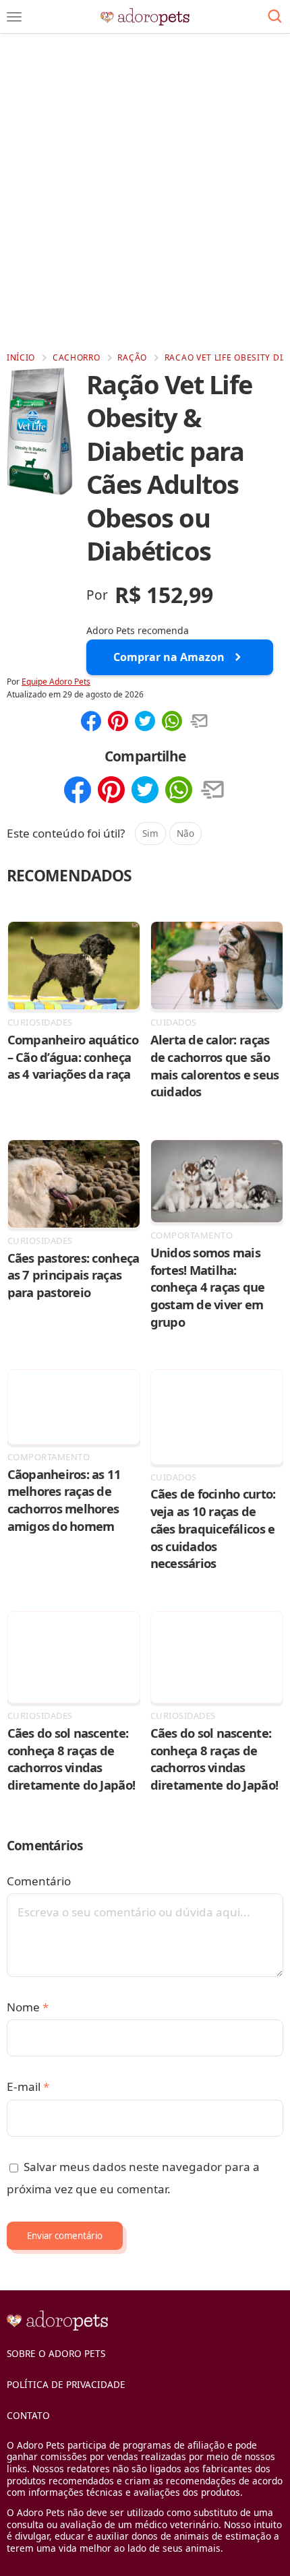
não (185, 833)
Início (21, 357)
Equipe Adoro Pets (56, 682)
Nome (28, 2007)
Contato (28, 2415)
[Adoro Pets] (145, 17)
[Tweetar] (145, 722)
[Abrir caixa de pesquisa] (275, 17)
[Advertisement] (145, 192)
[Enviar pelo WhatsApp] (172, 722)
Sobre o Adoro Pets (56, 2353)
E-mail (28, 2086)
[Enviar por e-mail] (199, 722)
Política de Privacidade (66, 2384)
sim (150, 833)
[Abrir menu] (14, 17)
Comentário (39, 1881)
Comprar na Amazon (169, 657)
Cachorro (77, 357)
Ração (132, 357)
